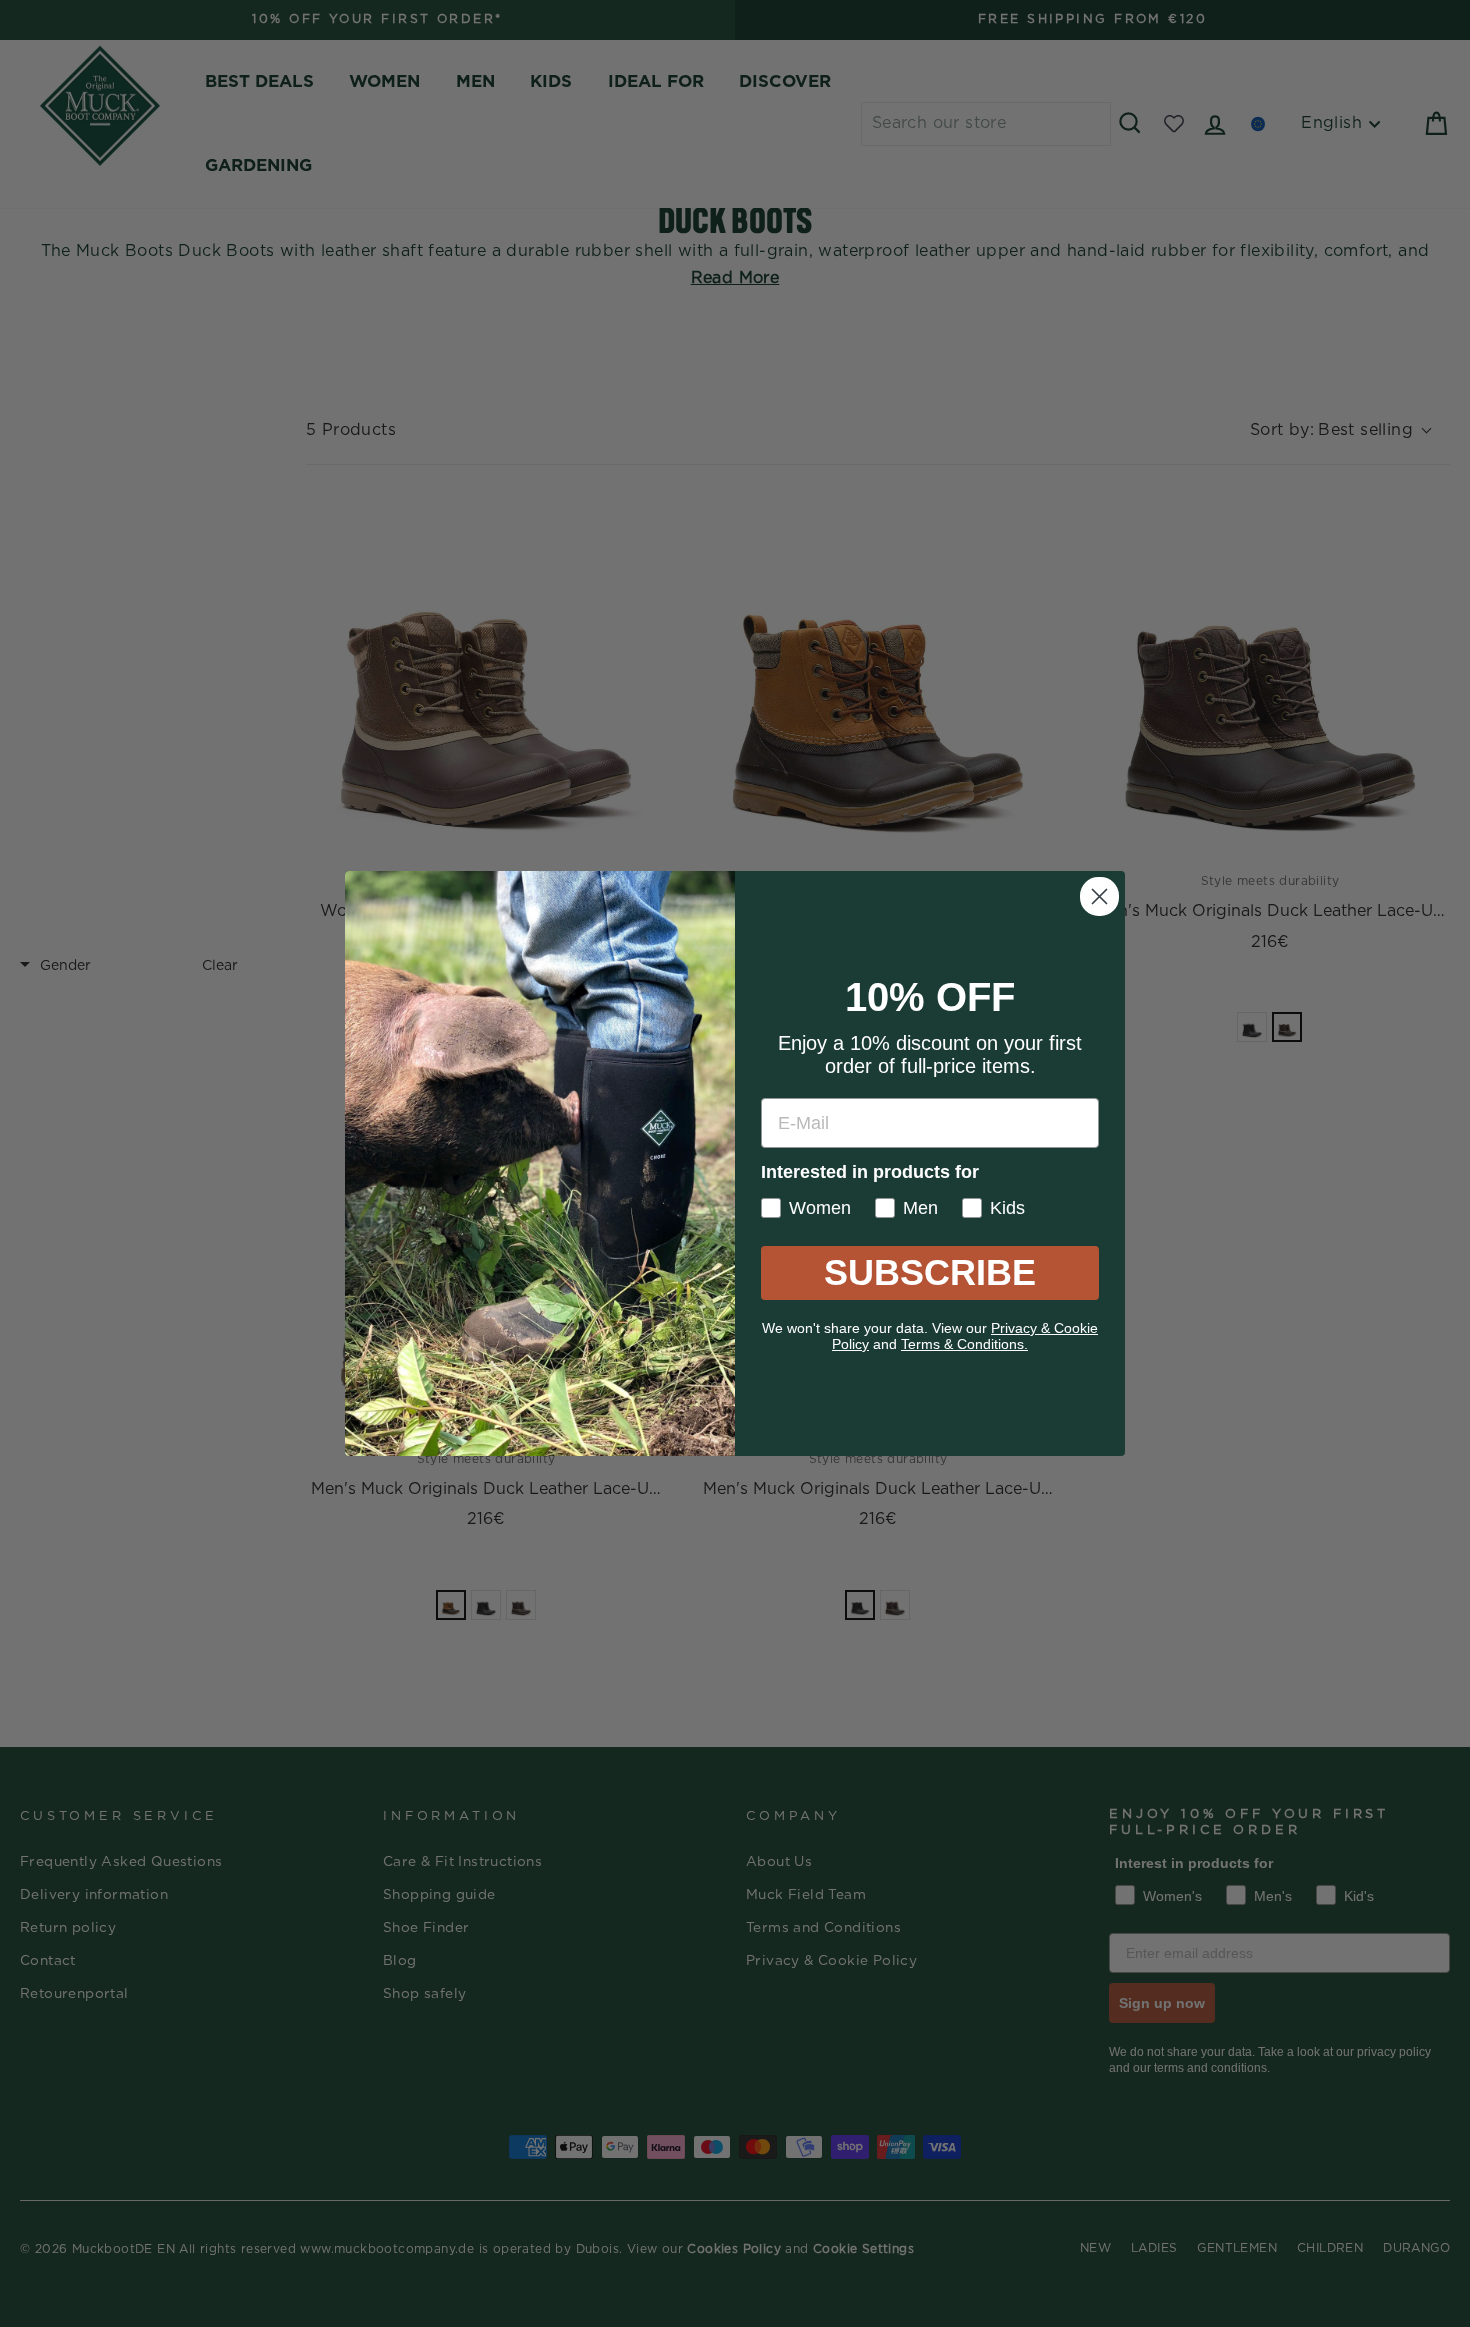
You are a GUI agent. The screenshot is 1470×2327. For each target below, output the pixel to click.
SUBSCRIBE (930, 1272)
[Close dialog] (1099, 896)
